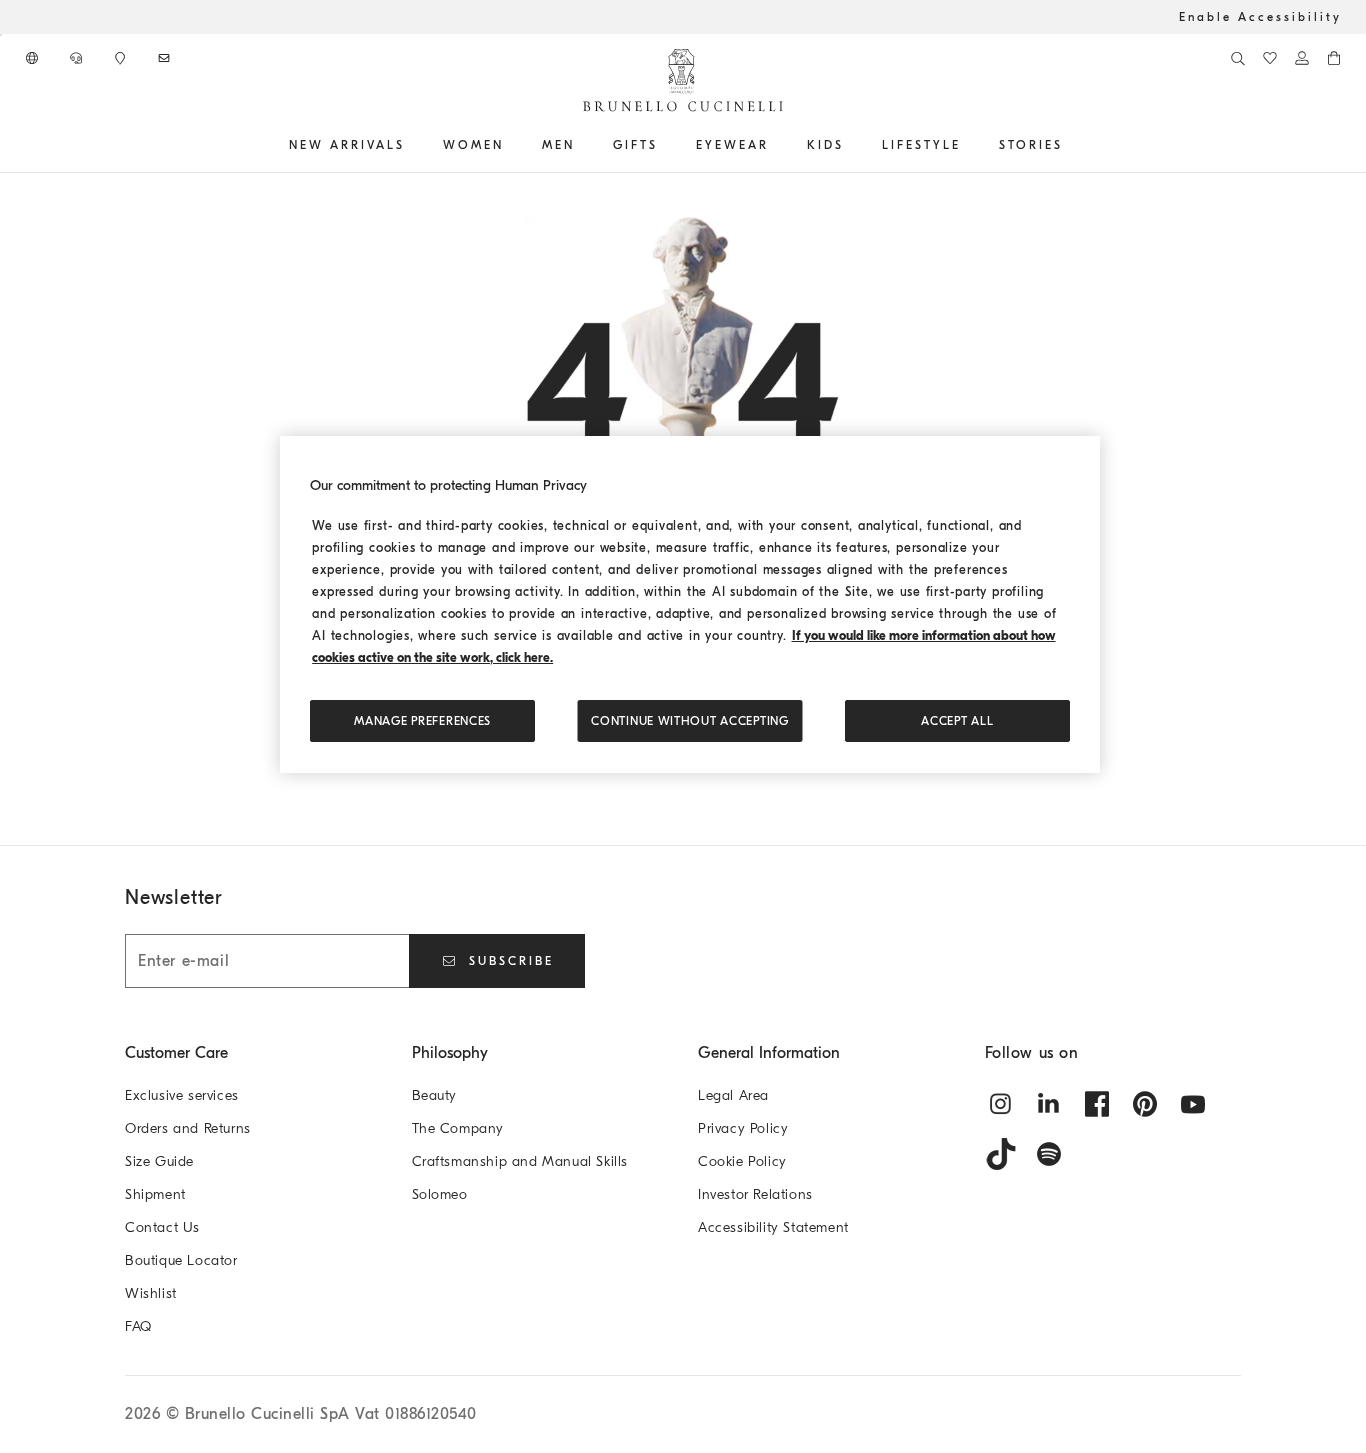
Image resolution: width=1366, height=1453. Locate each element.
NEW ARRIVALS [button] (347, 145)
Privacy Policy (743, 1128)
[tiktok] (1001, 1154)
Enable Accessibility (1260, 17)
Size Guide (159, 1161)
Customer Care (176, 1053)
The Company (458, 1128)
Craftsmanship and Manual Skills (520, 1161)
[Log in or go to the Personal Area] (1302, 58)
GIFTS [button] (635, 145)
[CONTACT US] (78, 58)
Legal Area (733, 1095)
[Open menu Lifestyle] (968, 145)
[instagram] (1001, 1104)
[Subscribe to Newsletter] (166, 58)
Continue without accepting (689, 721)
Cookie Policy (742, 1161)
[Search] (1238, 58)
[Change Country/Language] (34, 58)
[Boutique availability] (122, 58)
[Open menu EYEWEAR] (776, 145)
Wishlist (151, 1293)
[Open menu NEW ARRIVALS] (412, 145)
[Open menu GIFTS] (665, 145)
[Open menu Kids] (851, 145)
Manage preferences (422, 721)
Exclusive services (182, 1095)
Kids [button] (825, 145)
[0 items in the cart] (1334, 58)
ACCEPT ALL (957, 721)
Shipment (155, 1194)
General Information (769, 1053)
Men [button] (558, 145)
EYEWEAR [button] (732, 145)
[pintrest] (1145, 1104)
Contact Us (162, 1227)
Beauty (435, 1095)
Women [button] (473, 145)
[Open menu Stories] (1070, 145)
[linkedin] (1049, 1104)
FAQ (138, 1326)
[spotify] (1049, 1154)
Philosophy (450, 1053)
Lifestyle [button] (921, 145)
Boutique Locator (181, 1260)
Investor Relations (755, 1194)
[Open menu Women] (511, 145)
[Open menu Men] (582, 145)
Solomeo (440, 1194)
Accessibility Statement (773, 1227)
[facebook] (1097, 1104)
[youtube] (1193, 1104)
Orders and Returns (188, 1128)
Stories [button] (1031, 145)
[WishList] (1270, 58)
